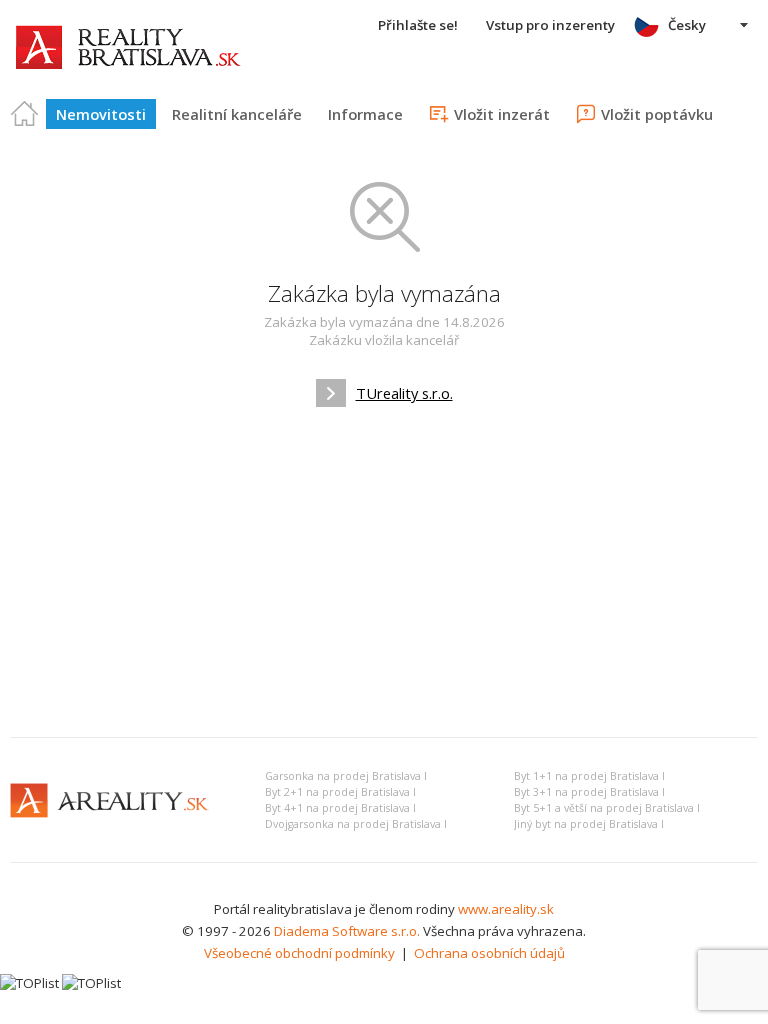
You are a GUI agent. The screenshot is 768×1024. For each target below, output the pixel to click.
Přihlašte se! (418, 25)
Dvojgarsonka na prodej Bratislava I (356, 824)
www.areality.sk (506, 909)
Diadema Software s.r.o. (347, 931)
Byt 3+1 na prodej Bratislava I (589, 792)
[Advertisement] (384, 572)
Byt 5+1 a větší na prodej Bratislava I (607, 808)
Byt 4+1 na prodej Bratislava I (340, 808)
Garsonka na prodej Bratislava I (346, 776)
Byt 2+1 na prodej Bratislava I (340, 792)
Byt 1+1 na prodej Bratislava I (589, 776)
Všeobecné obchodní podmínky (299, 953)
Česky (687, 25)
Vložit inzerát (502, 114)
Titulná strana (25, 114)
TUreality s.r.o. (404, 393)
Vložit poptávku (657, 114)
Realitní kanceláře (237, 114)
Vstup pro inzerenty (550, 25)
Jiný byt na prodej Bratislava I (589, 824)
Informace (365, 114)
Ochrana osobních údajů (489, 953)
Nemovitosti (101, 114)
